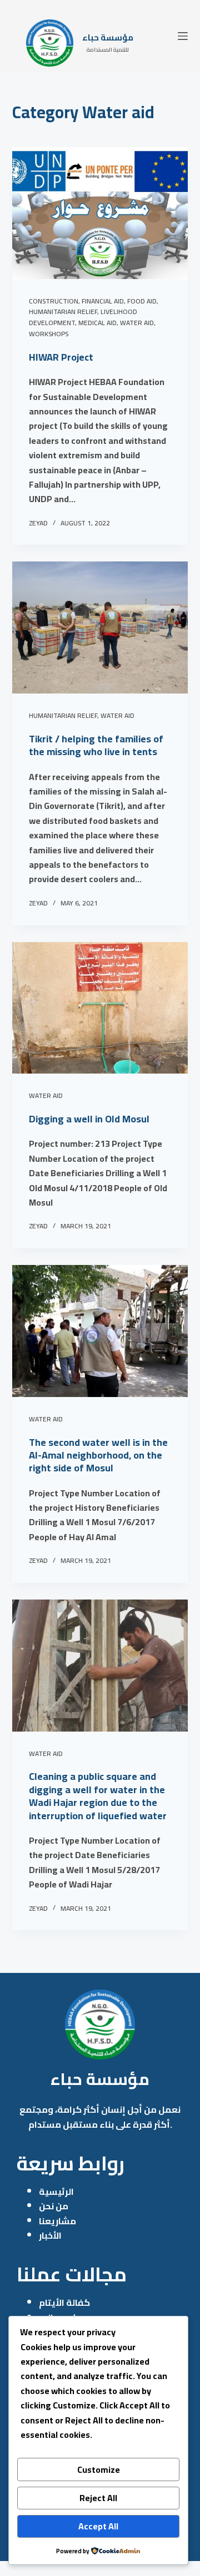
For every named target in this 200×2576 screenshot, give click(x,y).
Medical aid (97, 323)
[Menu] (183, 36)
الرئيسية (56, 2192)
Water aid (137, 323)
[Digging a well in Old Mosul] (100, 1008)
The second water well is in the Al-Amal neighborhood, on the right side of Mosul (98, 1455)
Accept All (98, 2526)
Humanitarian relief (63, 312)
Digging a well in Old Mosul (89, 1119)
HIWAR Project (61, 357)
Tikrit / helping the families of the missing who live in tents (96, 745)
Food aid (142, 301)
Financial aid (103, 301)
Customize (99, 2469)
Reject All (98, 2498)
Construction (54, 301)
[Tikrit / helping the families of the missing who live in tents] (100, 627)
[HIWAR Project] (100, 213)
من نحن (54, 2206)
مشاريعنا (57, 2221)
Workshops (49, 334)
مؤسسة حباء (108, 37)
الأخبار (50, 2235)
